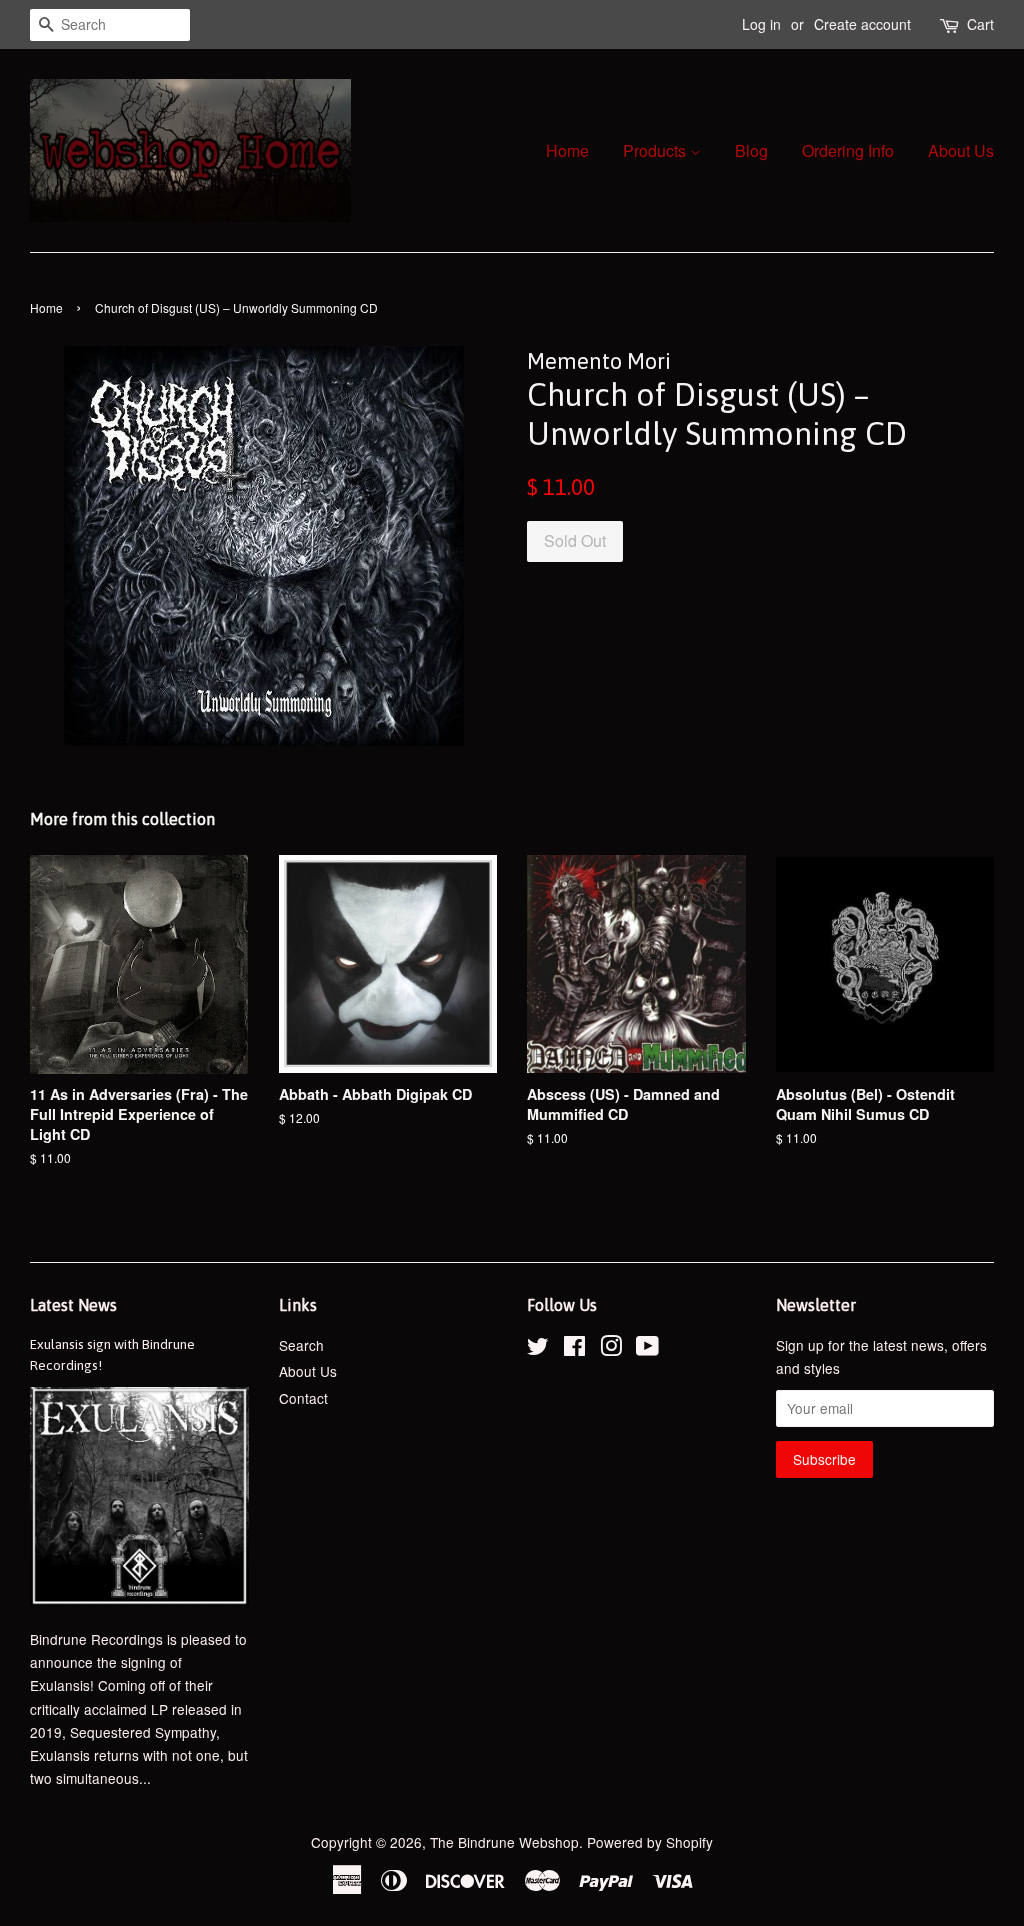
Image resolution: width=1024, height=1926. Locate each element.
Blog (751, 150)
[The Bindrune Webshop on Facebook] (574, 1349)
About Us (961, 150)
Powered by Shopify (650, 1842)
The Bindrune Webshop (504, 1842)
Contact (303, 1398)
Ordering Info (848, 150)
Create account (862, 24)
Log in (761, 24)
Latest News (73, 1305)
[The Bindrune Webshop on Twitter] (538, 1349)
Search (301, 1345)
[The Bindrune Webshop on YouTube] (647, 1349)
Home (567, 150)
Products (656, 150)
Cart (980, 24)
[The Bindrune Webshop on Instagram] (611, 1349)
